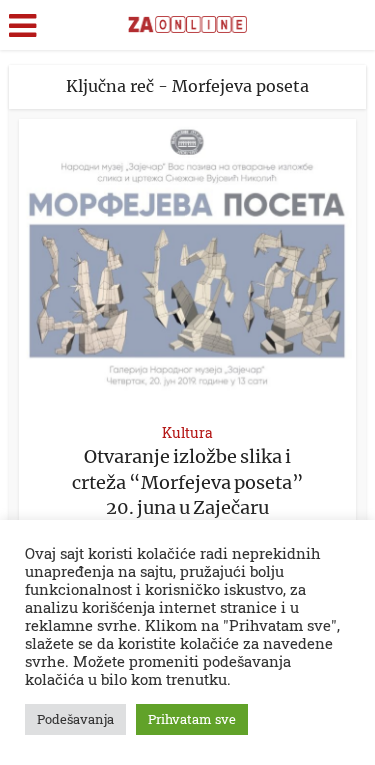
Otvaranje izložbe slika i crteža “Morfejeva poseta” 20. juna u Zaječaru (188, 481)
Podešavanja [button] (75, 719)
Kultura (187, 432)
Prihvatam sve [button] (192, 719)
